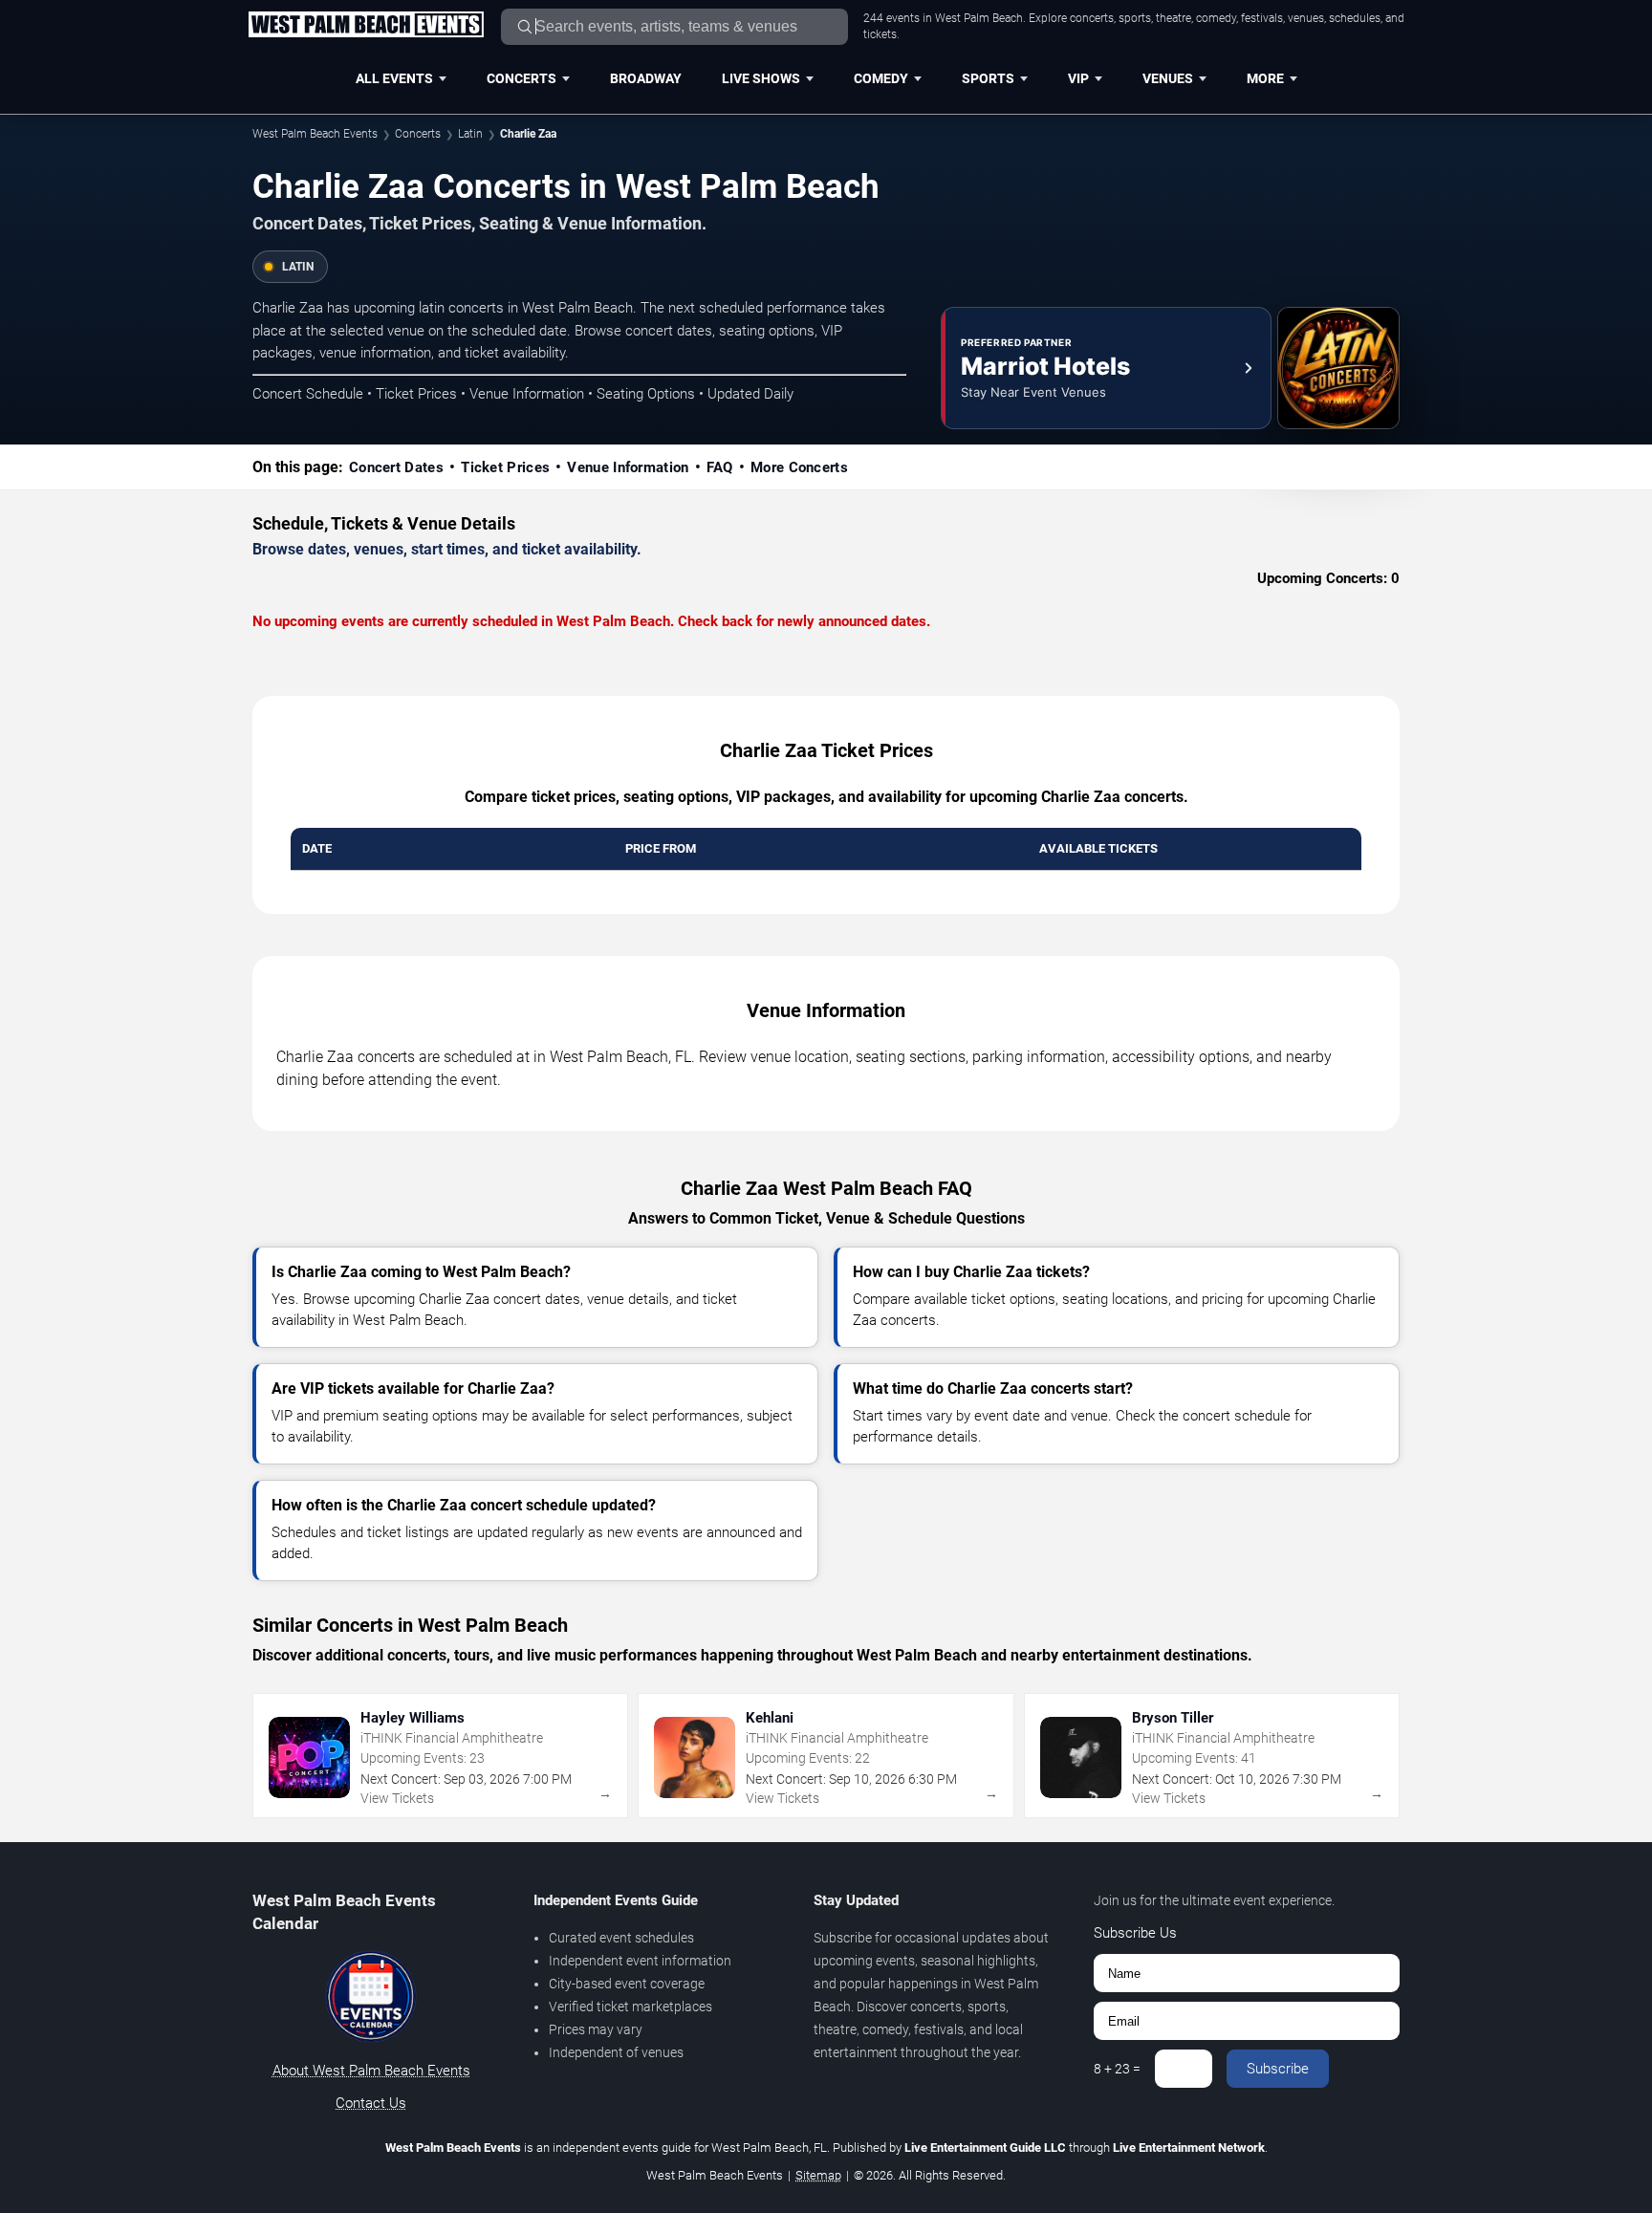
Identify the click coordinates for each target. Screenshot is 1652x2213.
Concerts (522, 78)
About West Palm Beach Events (371, 2071)
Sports (988, 78)
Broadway (646, 78)
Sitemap (818, 2175)
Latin (470, 134)
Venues (1168, 78)
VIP (1078, 78)
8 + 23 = (1117, 2069)
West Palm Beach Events (315, 134)
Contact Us (371, 2103)
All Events (394, 78)
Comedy (881, 78)
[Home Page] (366, 26)
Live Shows (761, 78)
